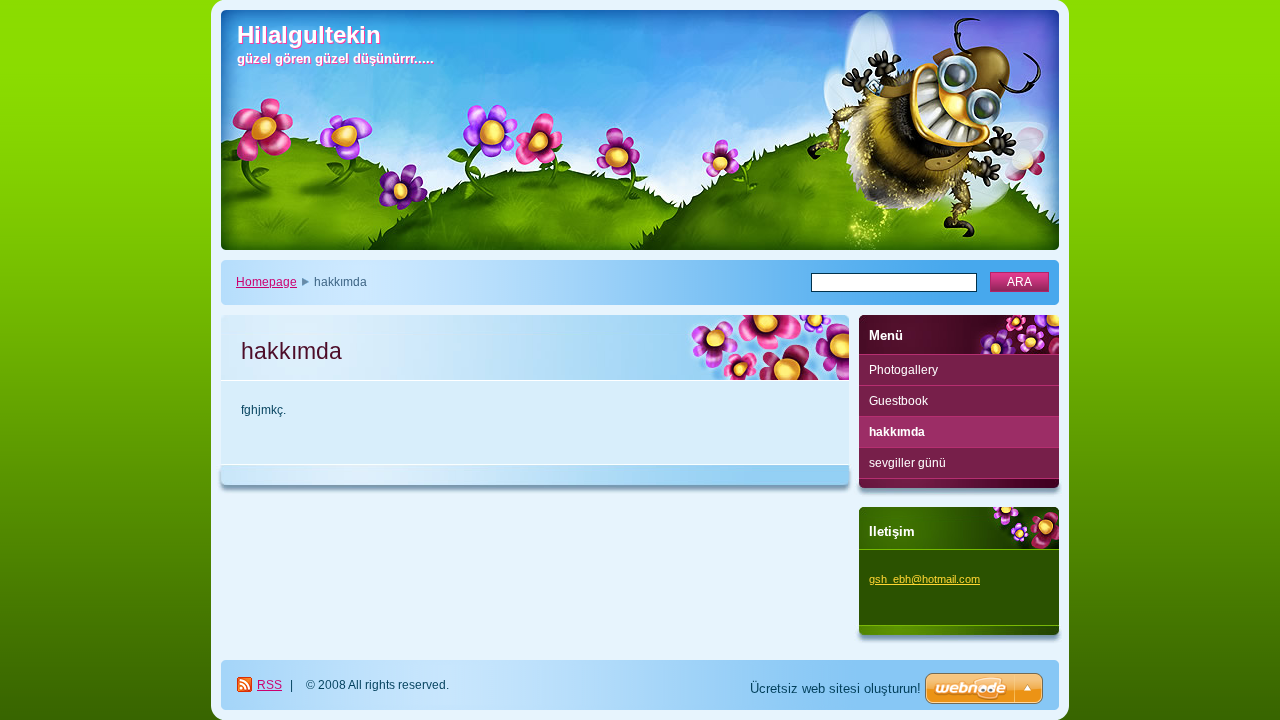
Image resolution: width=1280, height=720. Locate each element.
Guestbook (898, 401)
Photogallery (903, 370)
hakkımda (897, 432)
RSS (269, 685)
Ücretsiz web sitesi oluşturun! (835, 688)
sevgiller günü (907, 463)
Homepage (266, 282)
